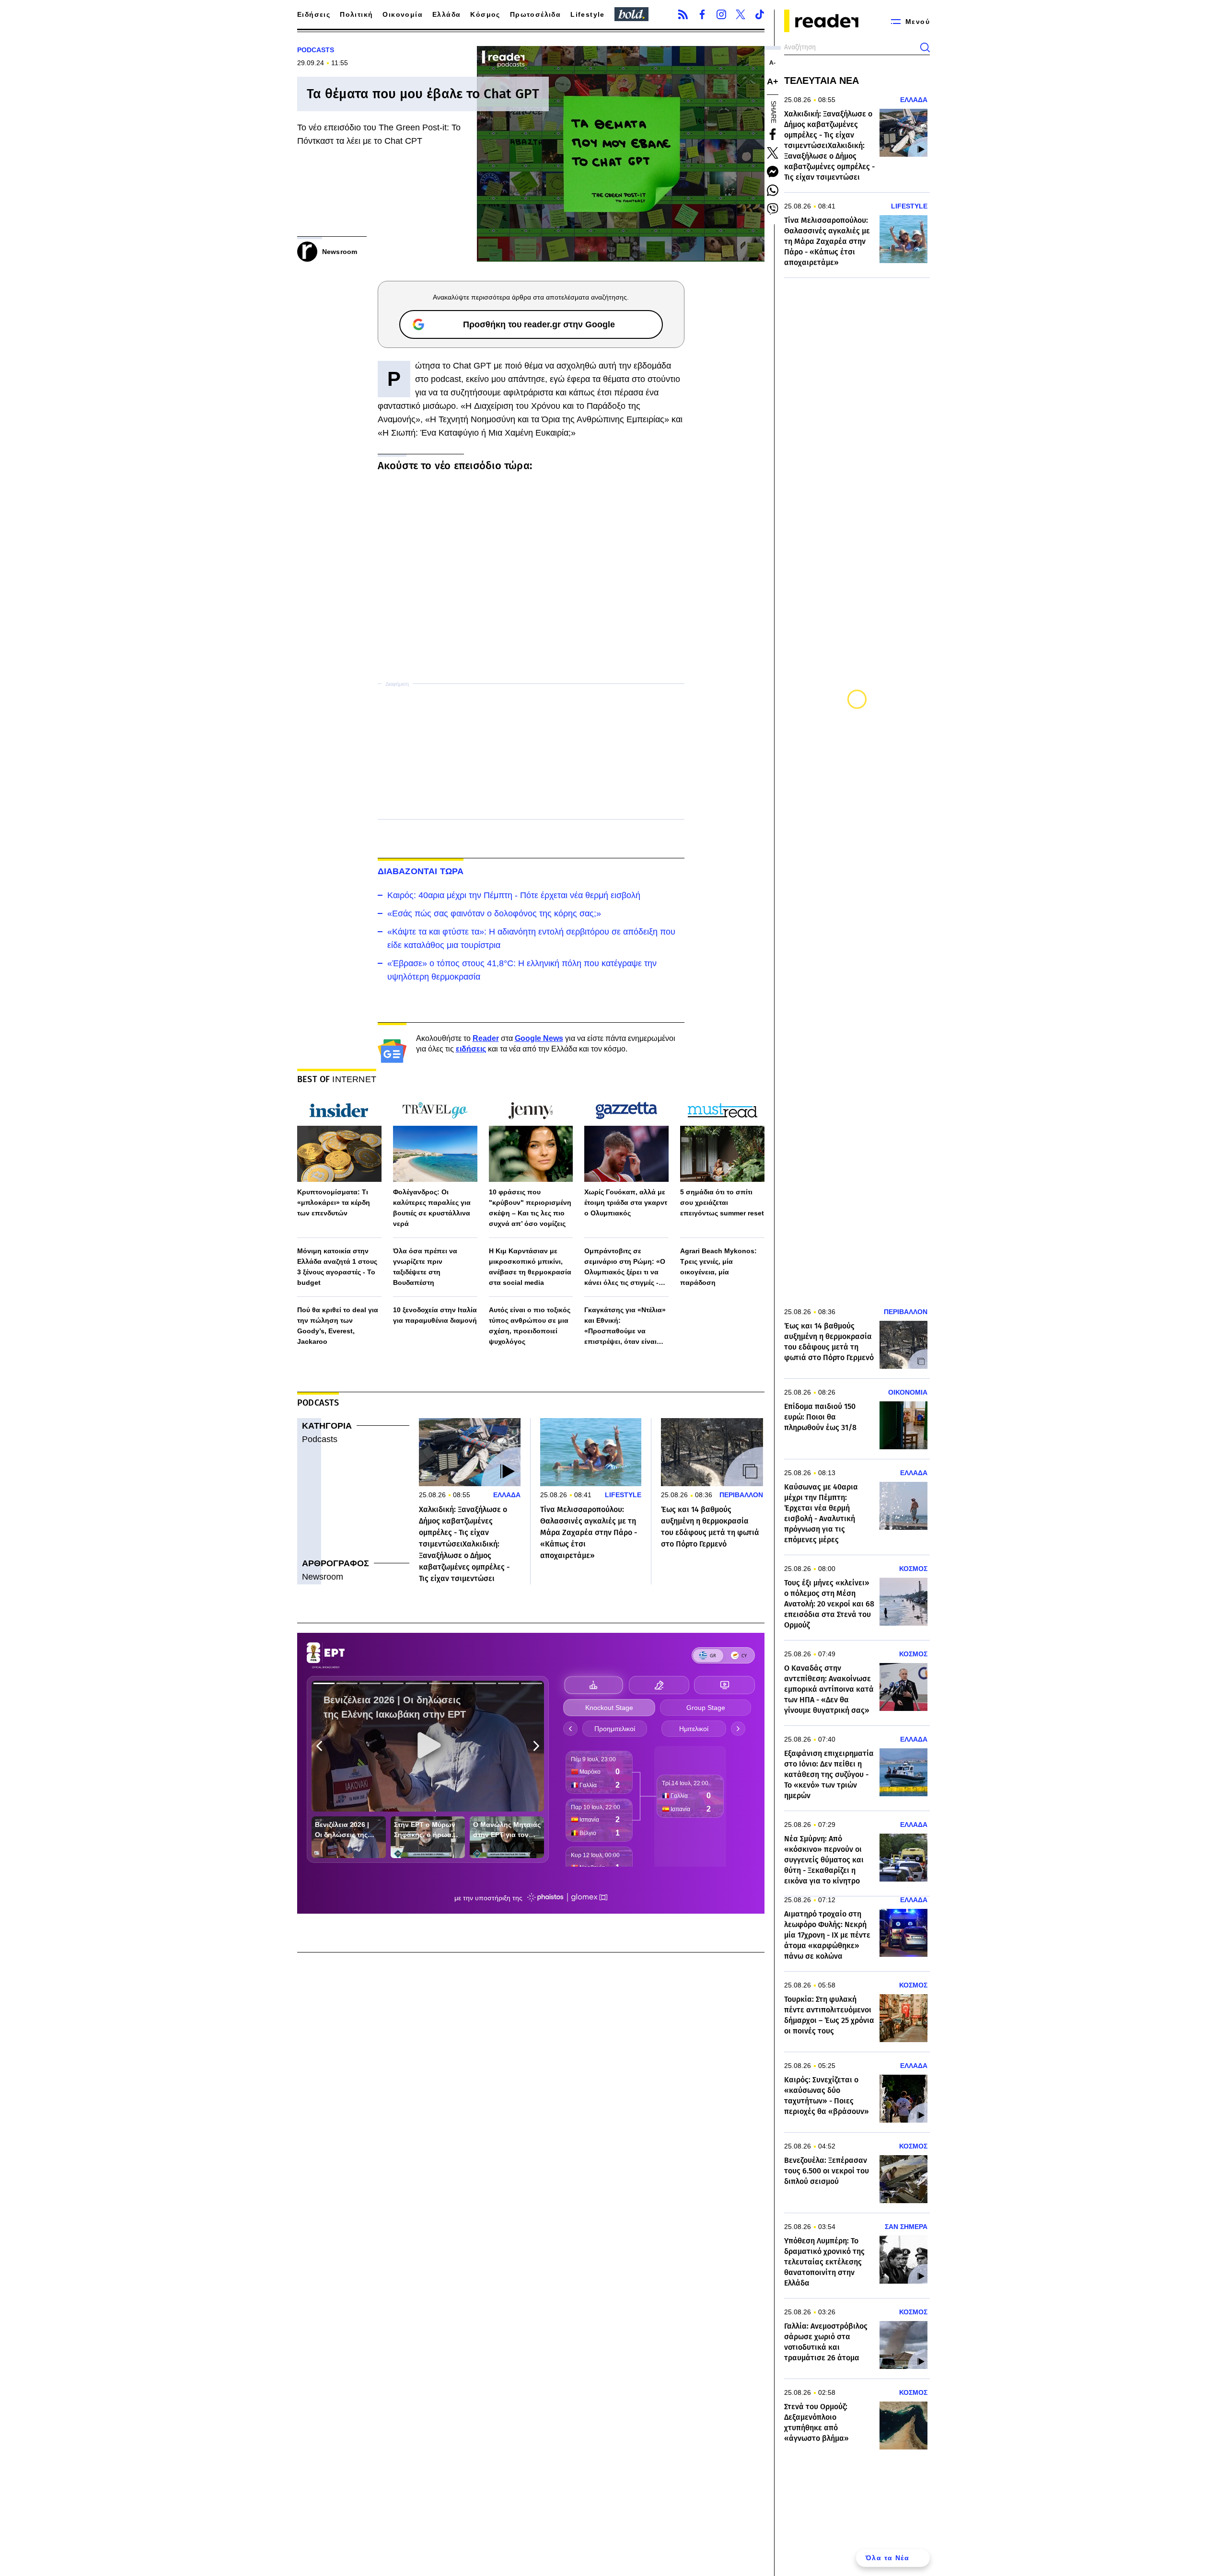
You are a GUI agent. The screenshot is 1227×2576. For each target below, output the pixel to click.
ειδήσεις (471, 1049)
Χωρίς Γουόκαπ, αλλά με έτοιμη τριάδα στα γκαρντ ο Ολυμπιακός (626, 1202)
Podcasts (320, 1439)
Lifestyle (588, 14)
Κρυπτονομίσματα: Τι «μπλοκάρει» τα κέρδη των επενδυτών (334, 1202)
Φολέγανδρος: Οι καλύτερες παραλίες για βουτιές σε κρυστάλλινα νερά (432, 1208)
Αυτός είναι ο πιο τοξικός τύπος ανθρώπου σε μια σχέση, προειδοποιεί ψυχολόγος (530, 1326)
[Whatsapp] (773, 190)
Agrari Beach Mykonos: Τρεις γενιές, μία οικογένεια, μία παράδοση (718, 1267)
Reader (486, 1038)
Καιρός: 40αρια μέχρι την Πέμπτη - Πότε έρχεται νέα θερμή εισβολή (514, 895)
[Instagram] (721, 14)
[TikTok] (760, 14)
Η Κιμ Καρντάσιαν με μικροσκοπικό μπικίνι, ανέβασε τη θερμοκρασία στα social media (530, 1267)
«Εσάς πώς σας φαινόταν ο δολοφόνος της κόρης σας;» (494, 913)
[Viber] (773, 209)
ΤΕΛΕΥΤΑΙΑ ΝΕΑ (822, 81)
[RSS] (683, 14)
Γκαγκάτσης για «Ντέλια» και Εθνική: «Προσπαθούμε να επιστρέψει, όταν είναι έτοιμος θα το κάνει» (625, 1326)
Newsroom (323, 1577)
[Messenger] (773, 172)
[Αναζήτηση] (925, 47)
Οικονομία (403, 14)
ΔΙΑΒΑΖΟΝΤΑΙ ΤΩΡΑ (421, 871)
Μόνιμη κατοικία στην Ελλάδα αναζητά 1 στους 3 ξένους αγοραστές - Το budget (337, 1267)
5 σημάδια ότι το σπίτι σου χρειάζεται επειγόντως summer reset (722, 1202)
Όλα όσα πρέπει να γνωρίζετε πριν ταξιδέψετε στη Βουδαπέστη (425, 1267)
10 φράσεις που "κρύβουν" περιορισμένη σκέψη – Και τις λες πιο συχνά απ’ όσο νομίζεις (530, 1208)
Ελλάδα (446, 14)
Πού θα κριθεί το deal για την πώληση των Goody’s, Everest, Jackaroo (338, 1326)
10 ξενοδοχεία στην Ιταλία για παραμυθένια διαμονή (435, 1315)
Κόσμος (485, 14)
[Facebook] (702, 14)
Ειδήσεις (314, 14)
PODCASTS (316, 50)
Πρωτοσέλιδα (535, 14)
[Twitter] (741, 14)
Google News (539, 1038)
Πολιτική (356, 14)
